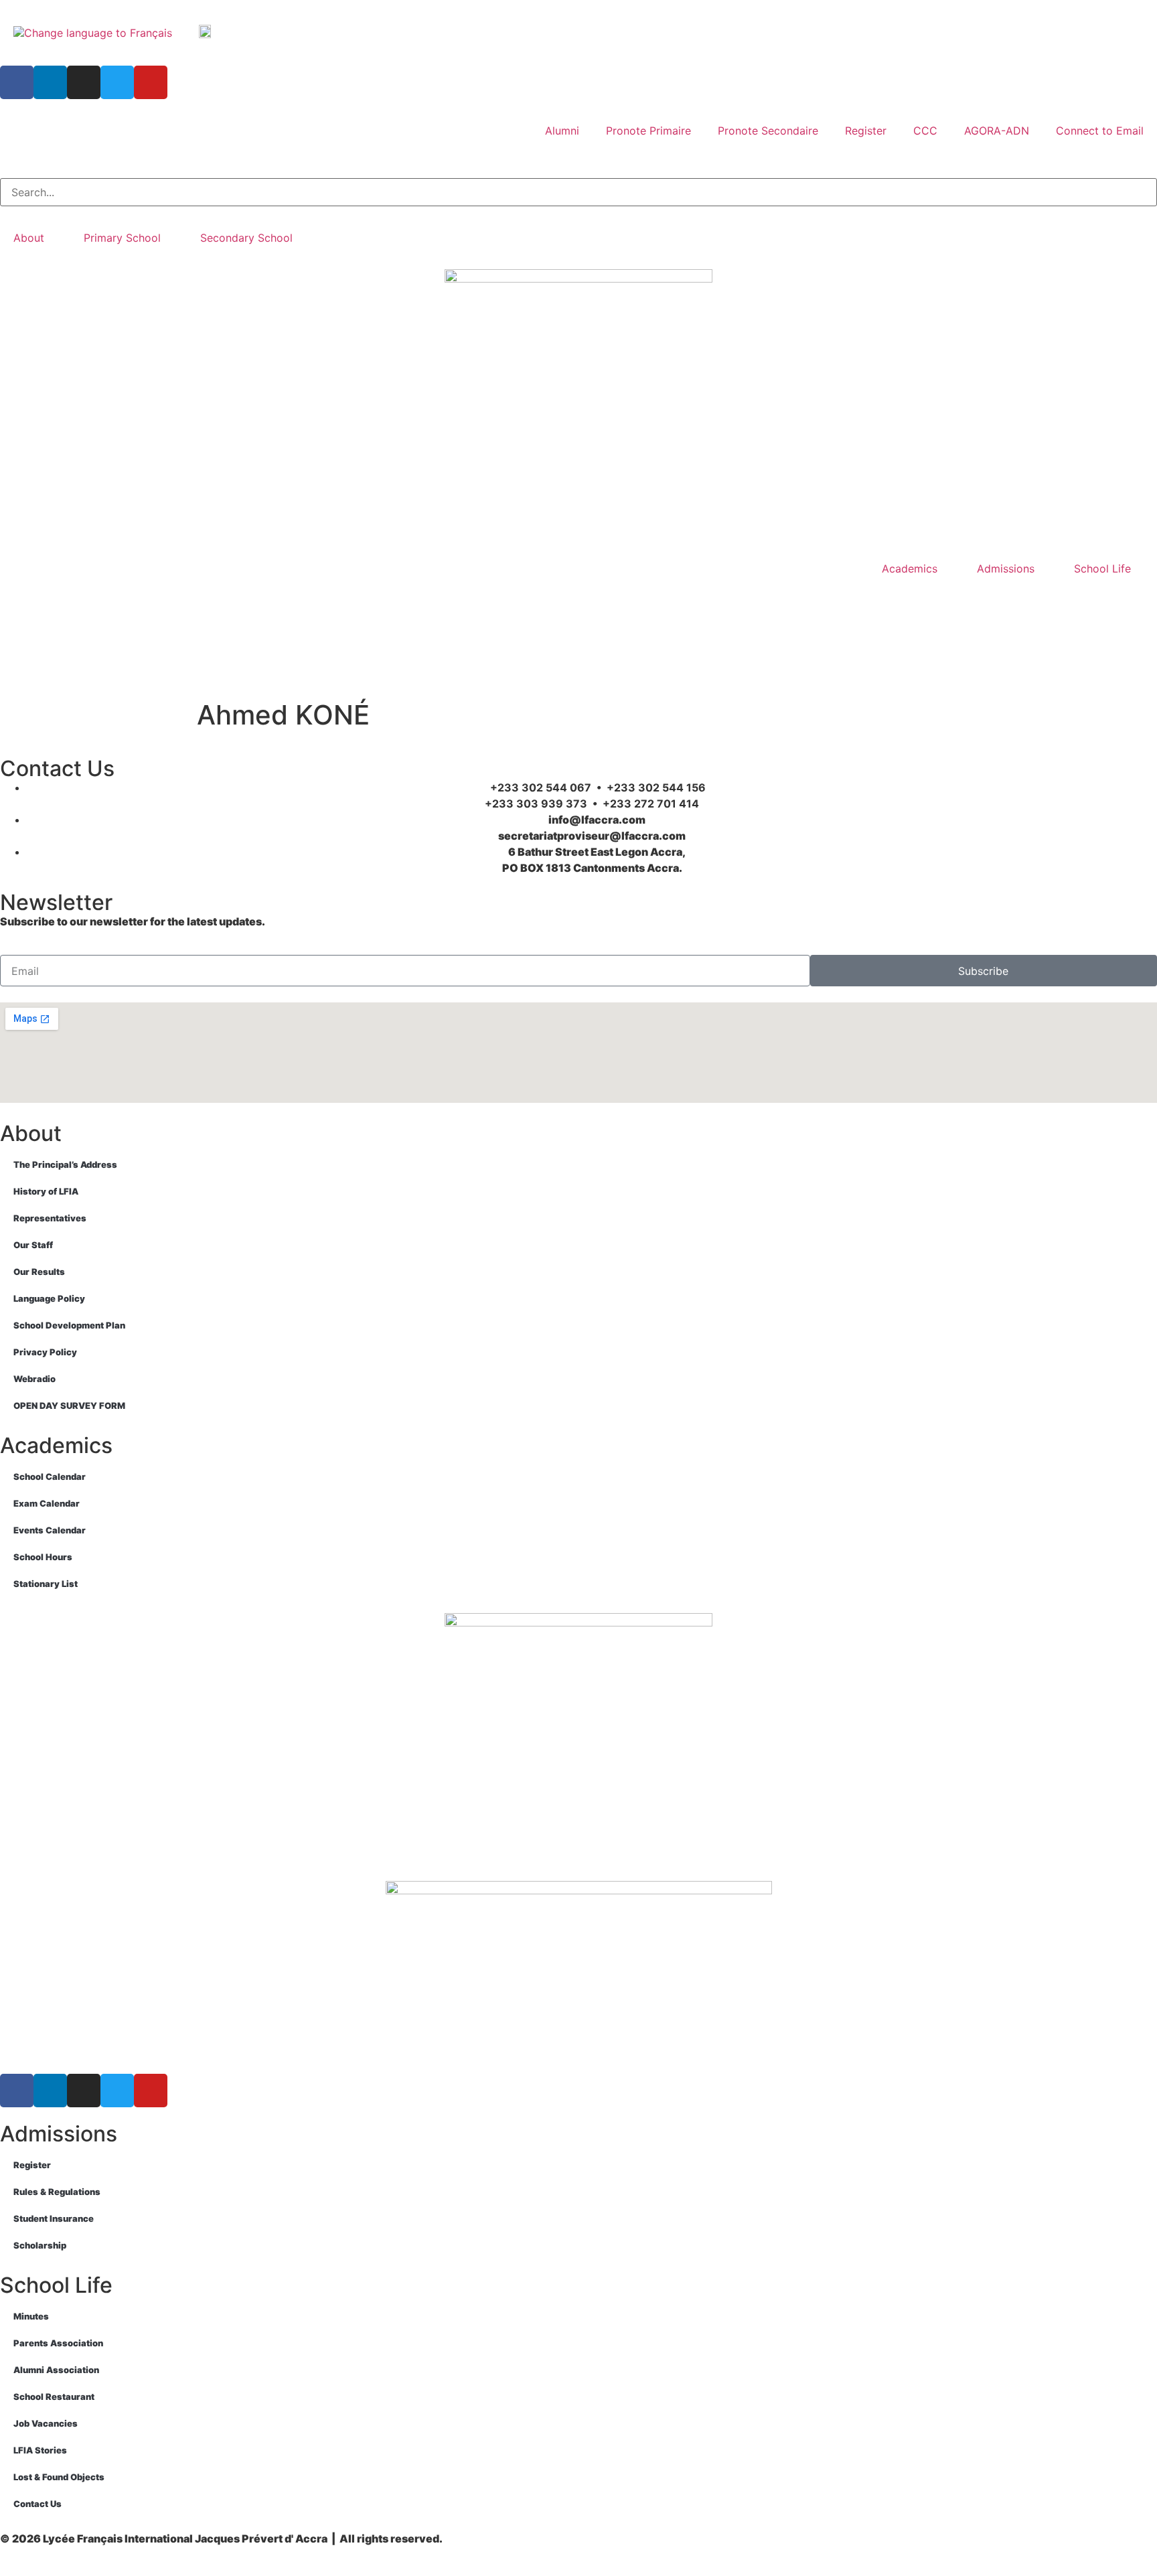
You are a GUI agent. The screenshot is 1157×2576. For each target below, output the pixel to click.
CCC (925, 131)
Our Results (39, 1272)
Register (866, 131)
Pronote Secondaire (768, 131)
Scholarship (40, 2245)
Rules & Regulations (57, 2192)
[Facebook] (17, 82)
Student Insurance (54, 2218)
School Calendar (50, 1476)
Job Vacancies (46, 2423)
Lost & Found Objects (59, 2477)
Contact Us (37, 2504)
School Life (1102, 569)
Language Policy (49, 1298)
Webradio (34, 1379)
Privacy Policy (45, 1352)
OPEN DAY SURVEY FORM (69, 1406)
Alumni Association (56, 2370)
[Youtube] (151, 82)
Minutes (31, 2316)
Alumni (562, 131)
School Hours (43, 1557)
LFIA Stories (40, 2450)
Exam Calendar (47, 1503)
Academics (910, 569)
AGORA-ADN (997, 131)
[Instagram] (84, 82)
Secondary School (246, 238)
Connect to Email (1100, 131)
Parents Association (58, 2343)
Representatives (50, 1218)
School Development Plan (69, 1325)
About (29, 238)
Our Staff (33, 1245)
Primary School (122, 238)
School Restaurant (54, 2397)
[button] (578, 170)
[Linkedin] (50, 82)
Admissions (1006, 569)
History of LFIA (46, 1191)
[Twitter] (117, 82)
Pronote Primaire (648, 131)
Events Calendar (50, 1530)
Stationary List (46, 1584)
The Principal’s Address (65, 1164)
